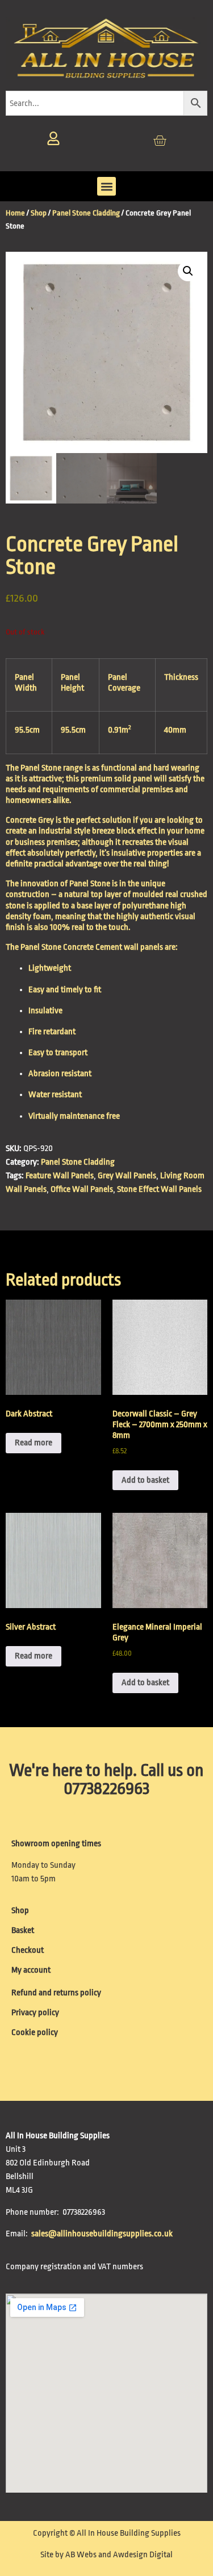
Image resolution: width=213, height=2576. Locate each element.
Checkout (28, 1950)
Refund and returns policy (56, 1993)
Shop (39, 213)
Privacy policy (35, 2013)
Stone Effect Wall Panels (159, 1189)
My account (31, 1970)
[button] (106, 186)
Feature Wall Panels (60, 1176)
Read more (34, 1443)
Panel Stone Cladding (86, 213)
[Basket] (160, 141)
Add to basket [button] (145, 1480)
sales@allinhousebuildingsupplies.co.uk (103, 2234)
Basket (23, 1930)
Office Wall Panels (82, 1189)
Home (15, 213)
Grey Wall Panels (127, 1176)
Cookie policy (35, 2033)
